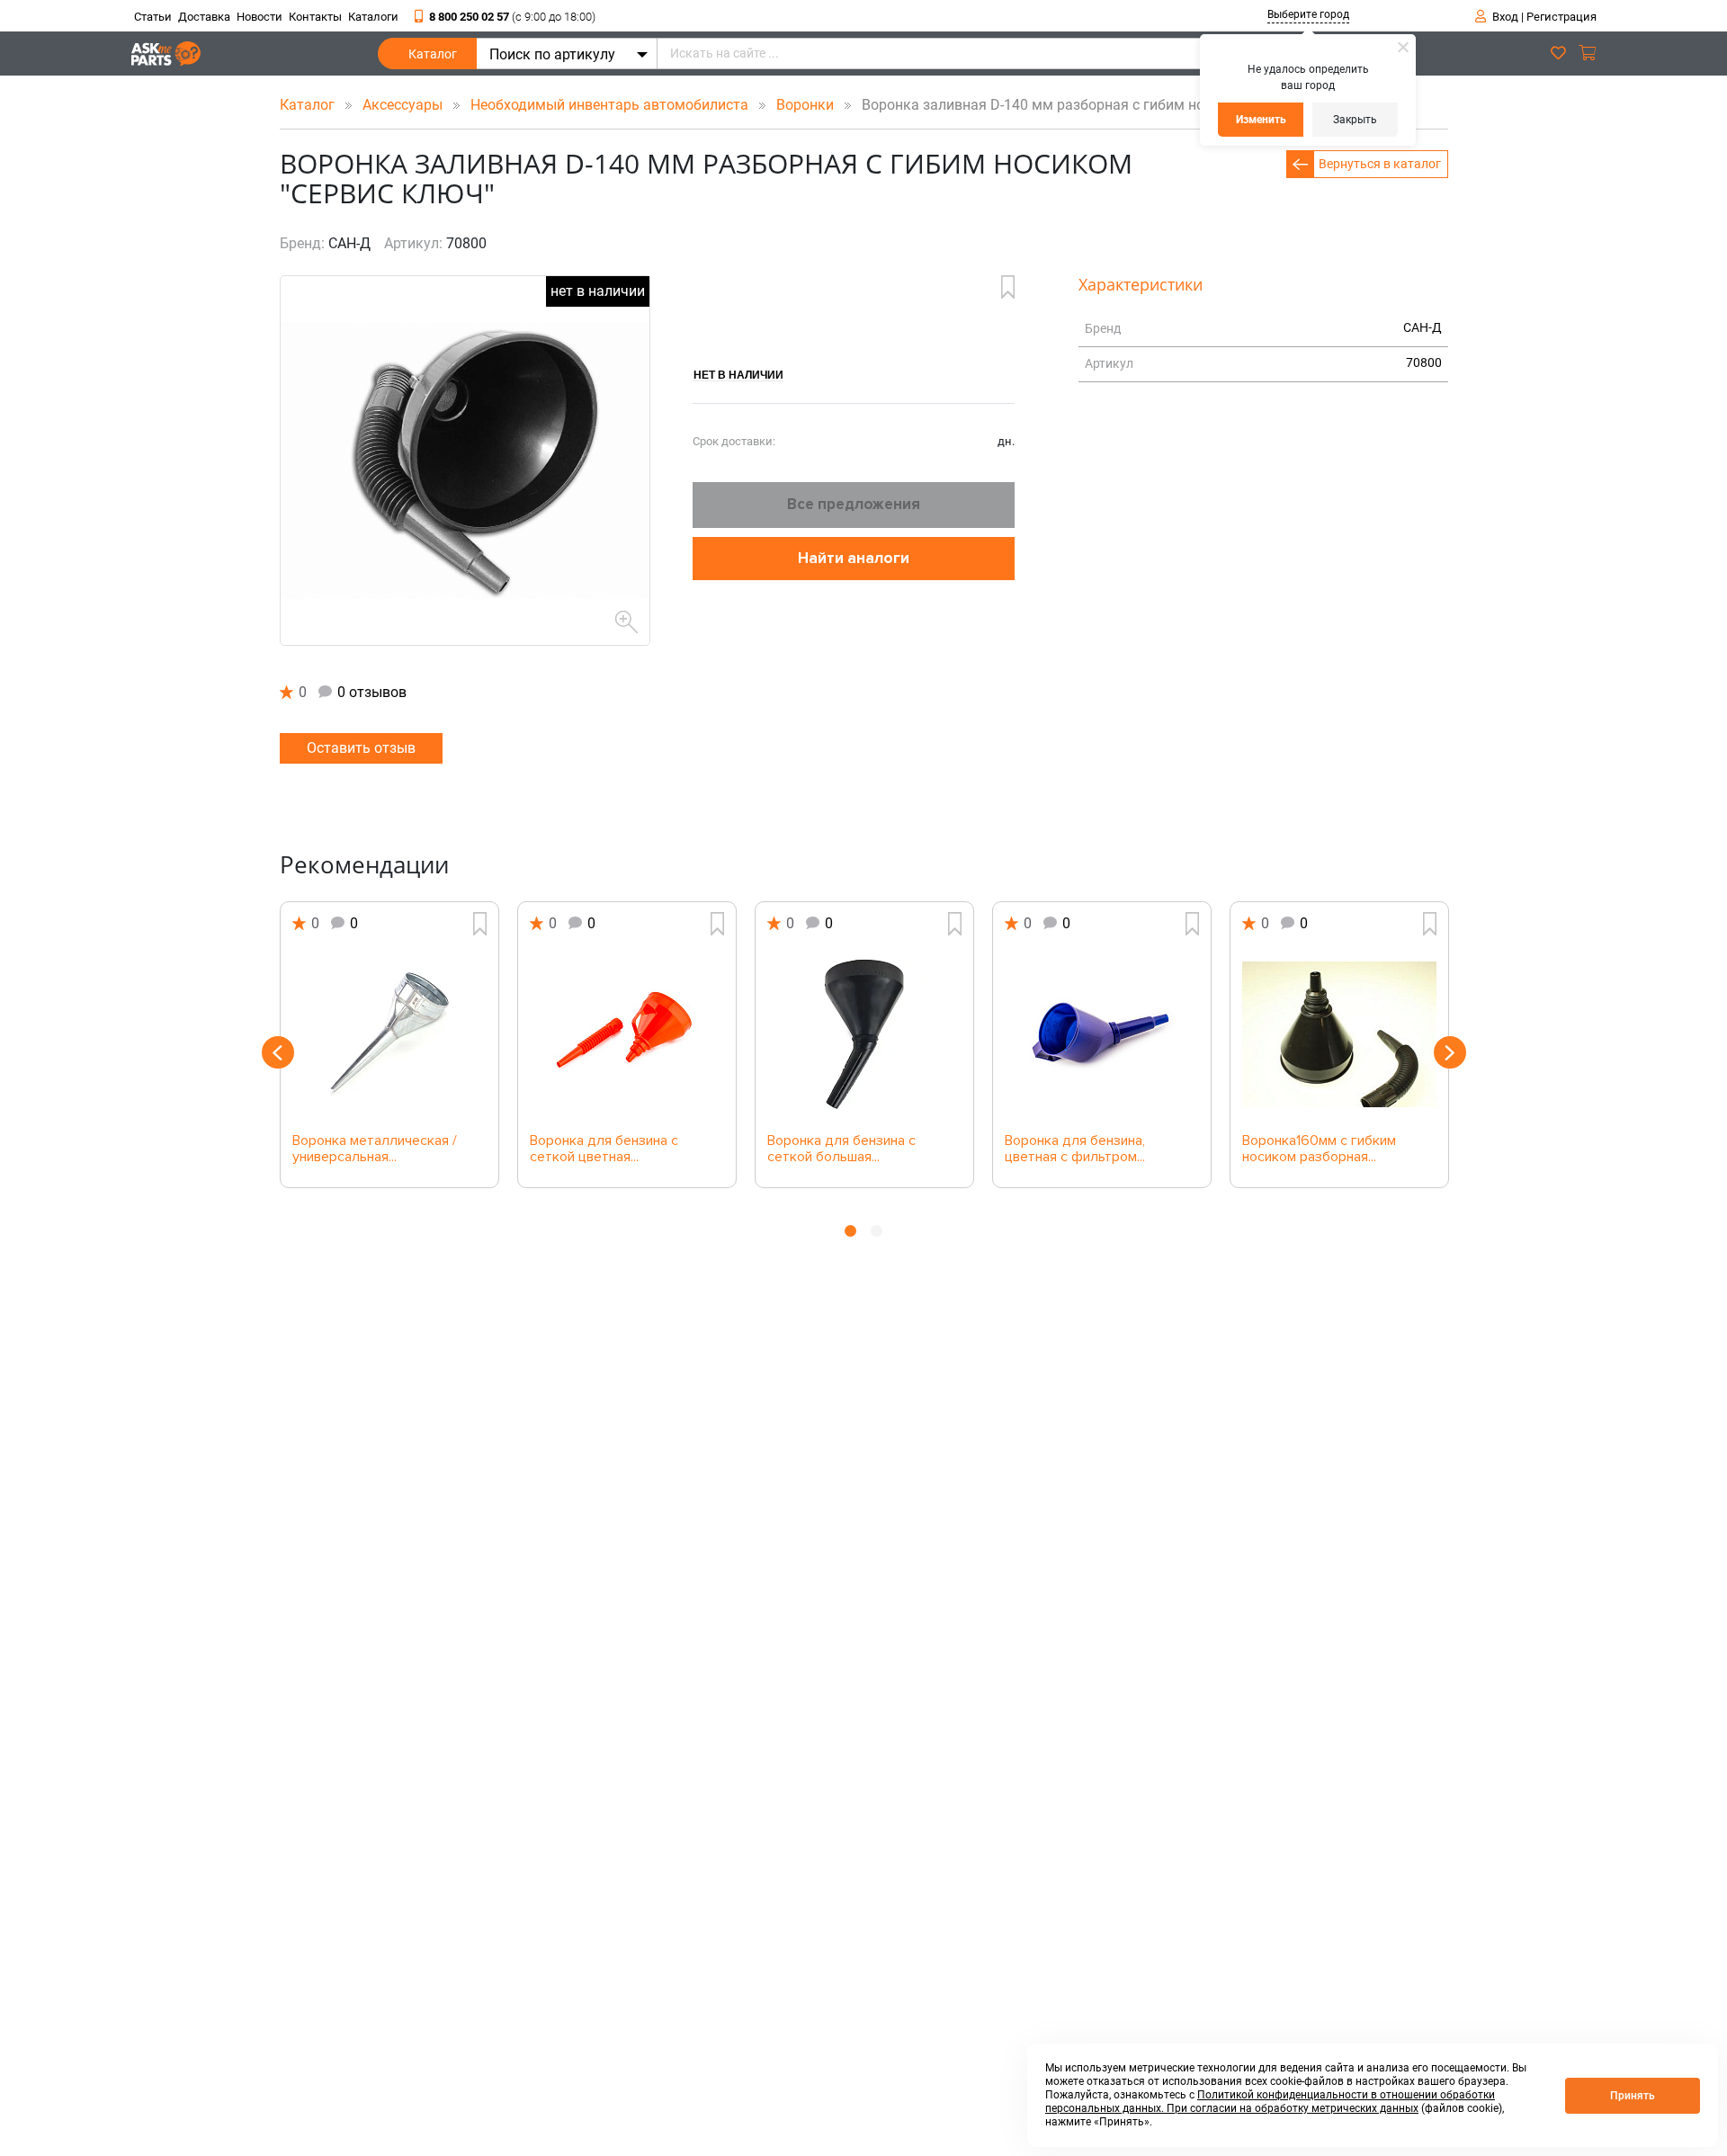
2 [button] (877, 1231)
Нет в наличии (738, 374)
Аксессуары (404, 105)
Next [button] (1450, 1052)
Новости (259, 17)
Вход (1505, 17)
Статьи (153, 17)
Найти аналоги (854, 558)
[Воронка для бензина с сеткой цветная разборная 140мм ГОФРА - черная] (627, 1034)
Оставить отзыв (361, 748)
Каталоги (373, 17)
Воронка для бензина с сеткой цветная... (604, 1150)
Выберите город (1308, 14)
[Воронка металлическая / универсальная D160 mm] (389, 1034)
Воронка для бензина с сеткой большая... (841, 1150)
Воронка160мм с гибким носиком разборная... (1319, 1150)
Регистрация (1561, 17)
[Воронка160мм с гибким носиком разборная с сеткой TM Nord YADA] (1339, 1034)
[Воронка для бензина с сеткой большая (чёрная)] (864, 1034)
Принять (1633, 2096)
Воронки (807, 105)
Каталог (433, 54)
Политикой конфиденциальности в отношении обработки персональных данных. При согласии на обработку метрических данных (1270, 2102)
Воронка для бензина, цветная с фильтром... (1075, 1150)
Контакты (315, 17)
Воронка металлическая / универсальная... (375, 1150)
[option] (389, 1045)
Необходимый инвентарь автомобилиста (611, 105)
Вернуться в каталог (1380, 164)
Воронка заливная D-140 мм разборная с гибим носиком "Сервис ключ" (1099, 105)
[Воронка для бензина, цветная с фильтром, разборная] (1102, 1034)
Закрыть (1355, 120)
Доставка (204, 17)
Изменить (1261, 120)
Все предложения (854, 504)
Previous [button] (278, 1052)
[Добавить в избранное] (1008, 287)
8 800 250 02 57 (512, 17)
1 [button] (850, 1231)
